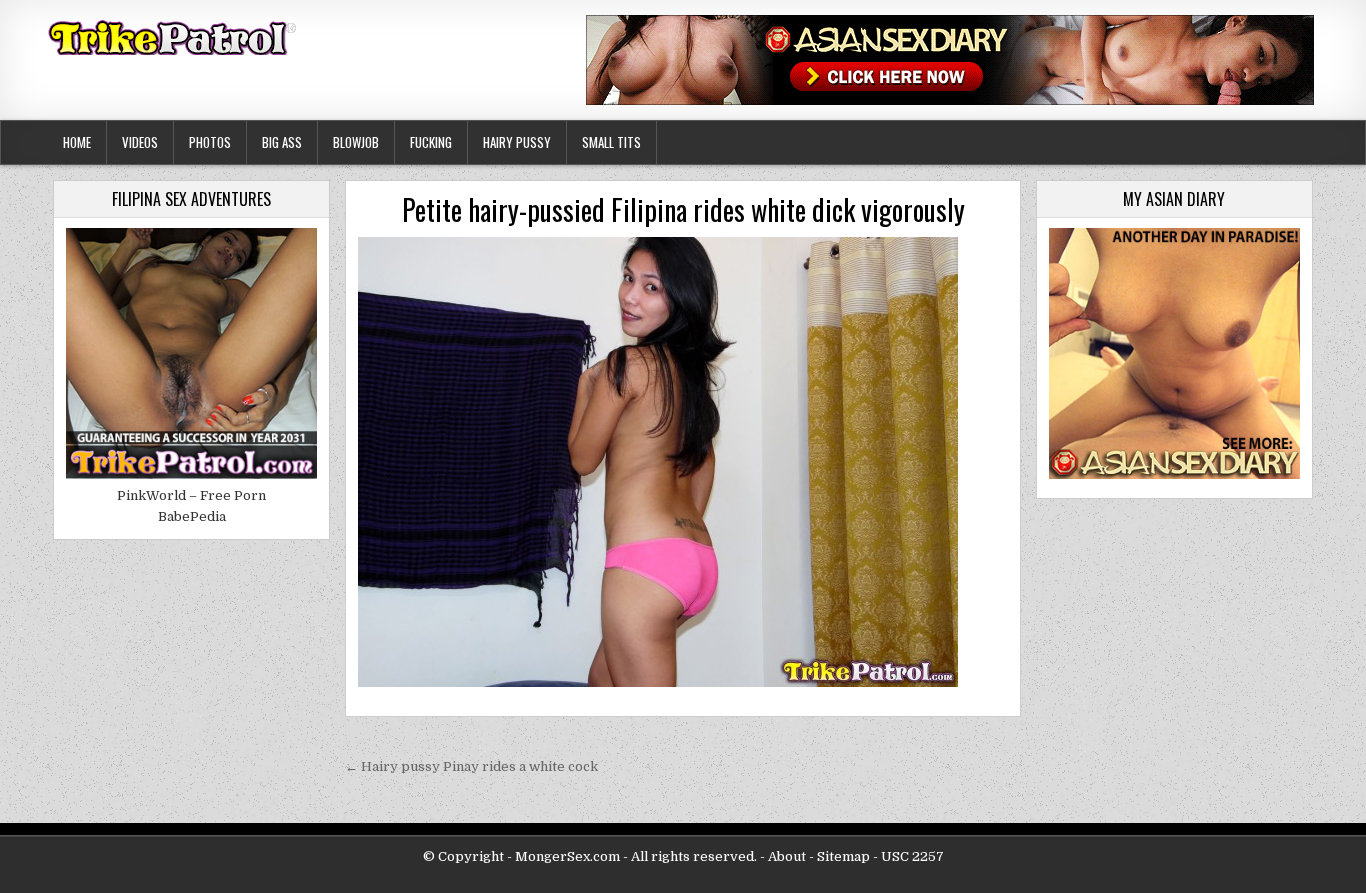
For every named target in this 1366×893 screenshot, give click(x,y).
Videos (140, 142)
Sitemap (843, 856)
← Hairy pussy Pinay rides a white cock (471, 766)
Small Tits (611, 142)
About (787, 856)
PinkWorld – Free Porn (191, 495)
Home (77, 142)
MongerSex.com (567, 856)
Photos (210, 142)
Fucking (431, 142)
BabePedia (192, 516)
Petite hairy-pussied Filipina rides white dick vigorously (683, 209)
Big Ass (282, 142)
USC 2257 (912, 856)
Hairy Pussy (517, 142)
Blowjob (356, 142)
